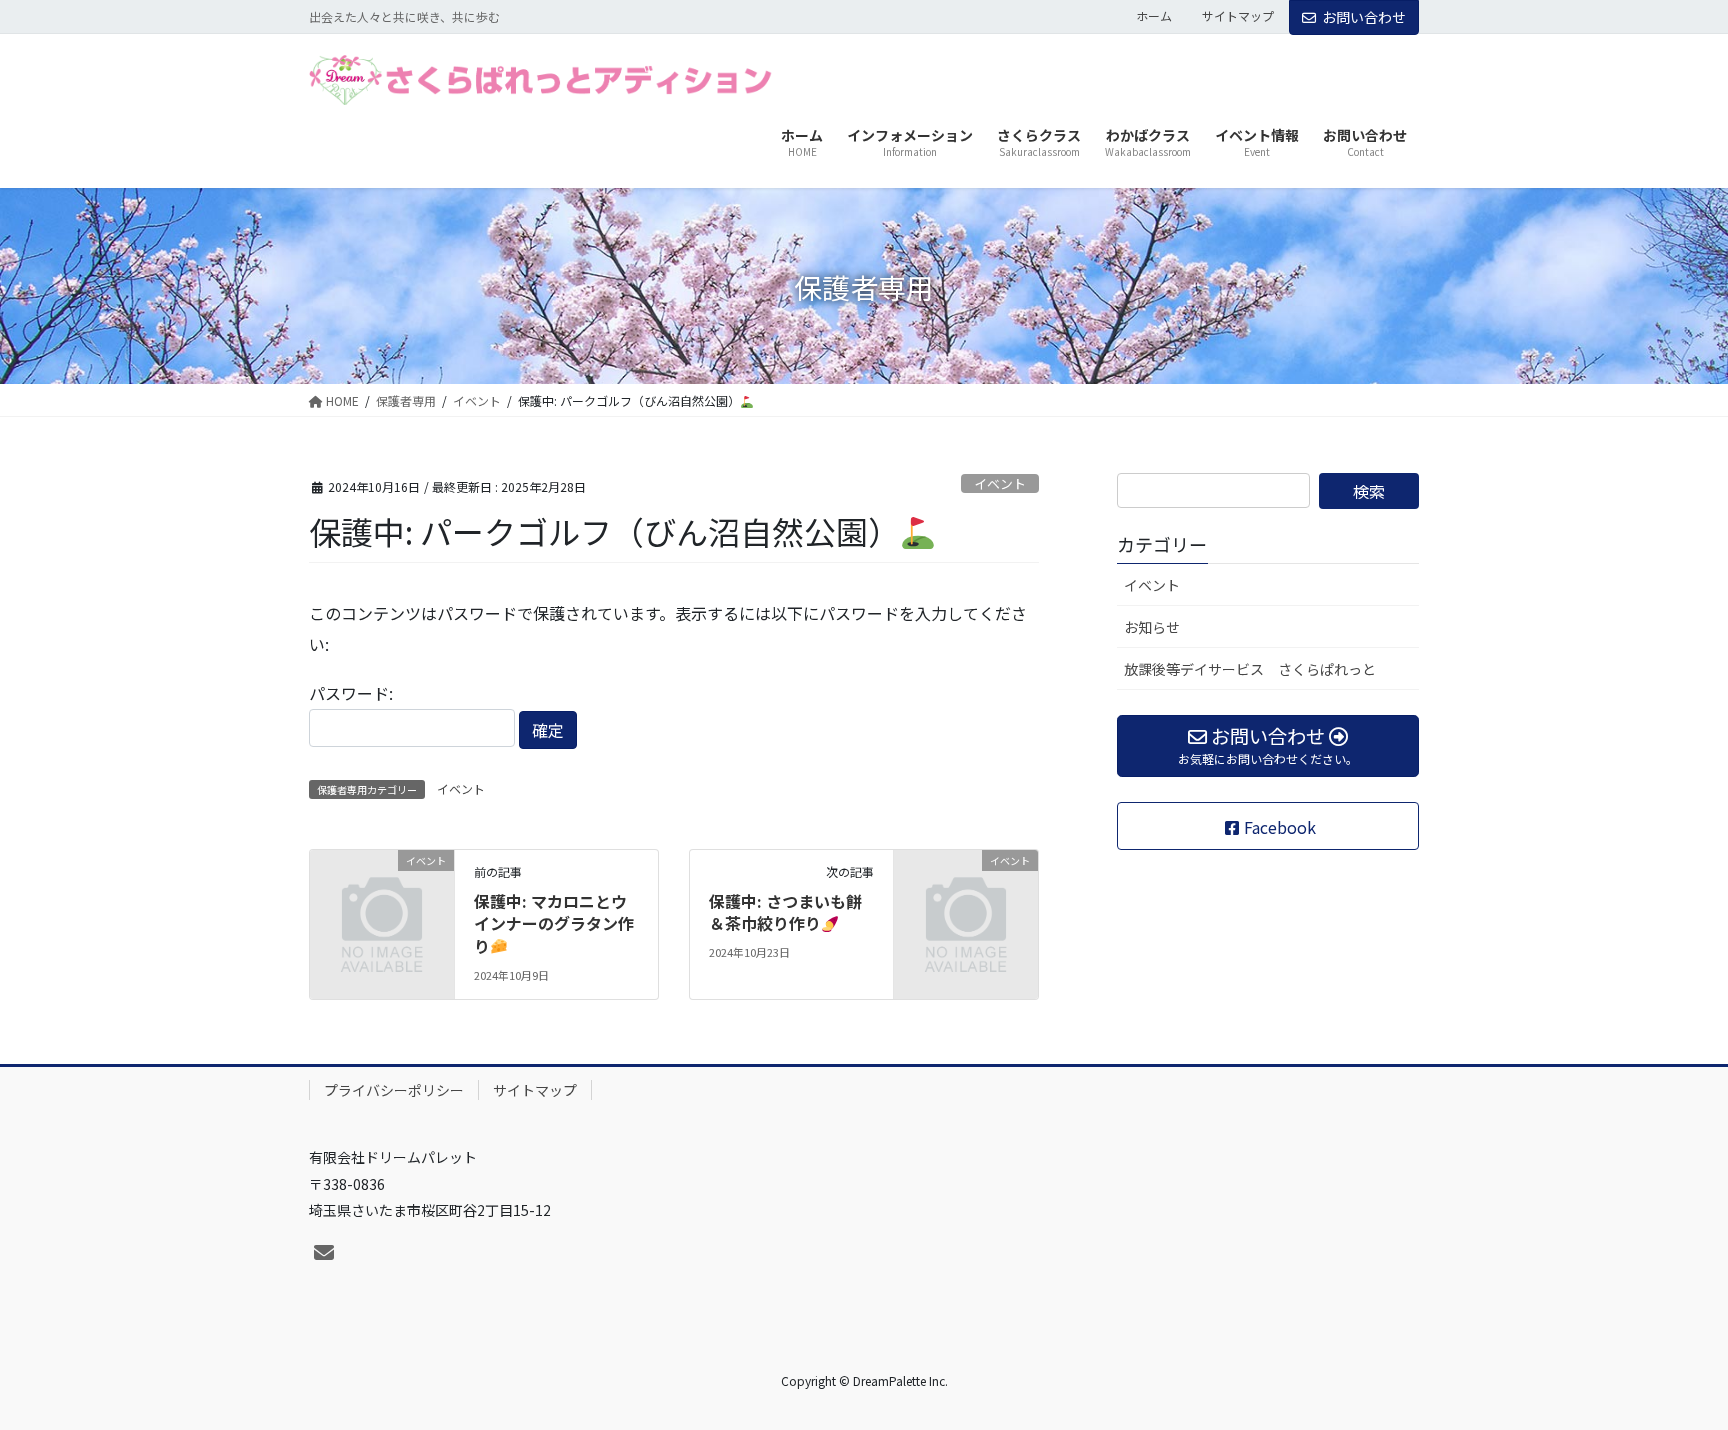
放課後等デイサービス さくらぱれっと (1250, 669)
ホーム (1154, 16)
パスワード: (351, 693)
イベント (1000, 483)
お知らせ (1152, 627)
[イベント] (382, 892)
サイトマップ (1238, 16)
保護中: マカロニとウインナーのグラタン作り (554, 923)
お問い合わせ (1364, 17)
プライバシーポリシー (394, 1090)
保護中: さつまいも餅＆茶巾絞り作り (785, 912)
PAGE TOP (1672, 1368)
